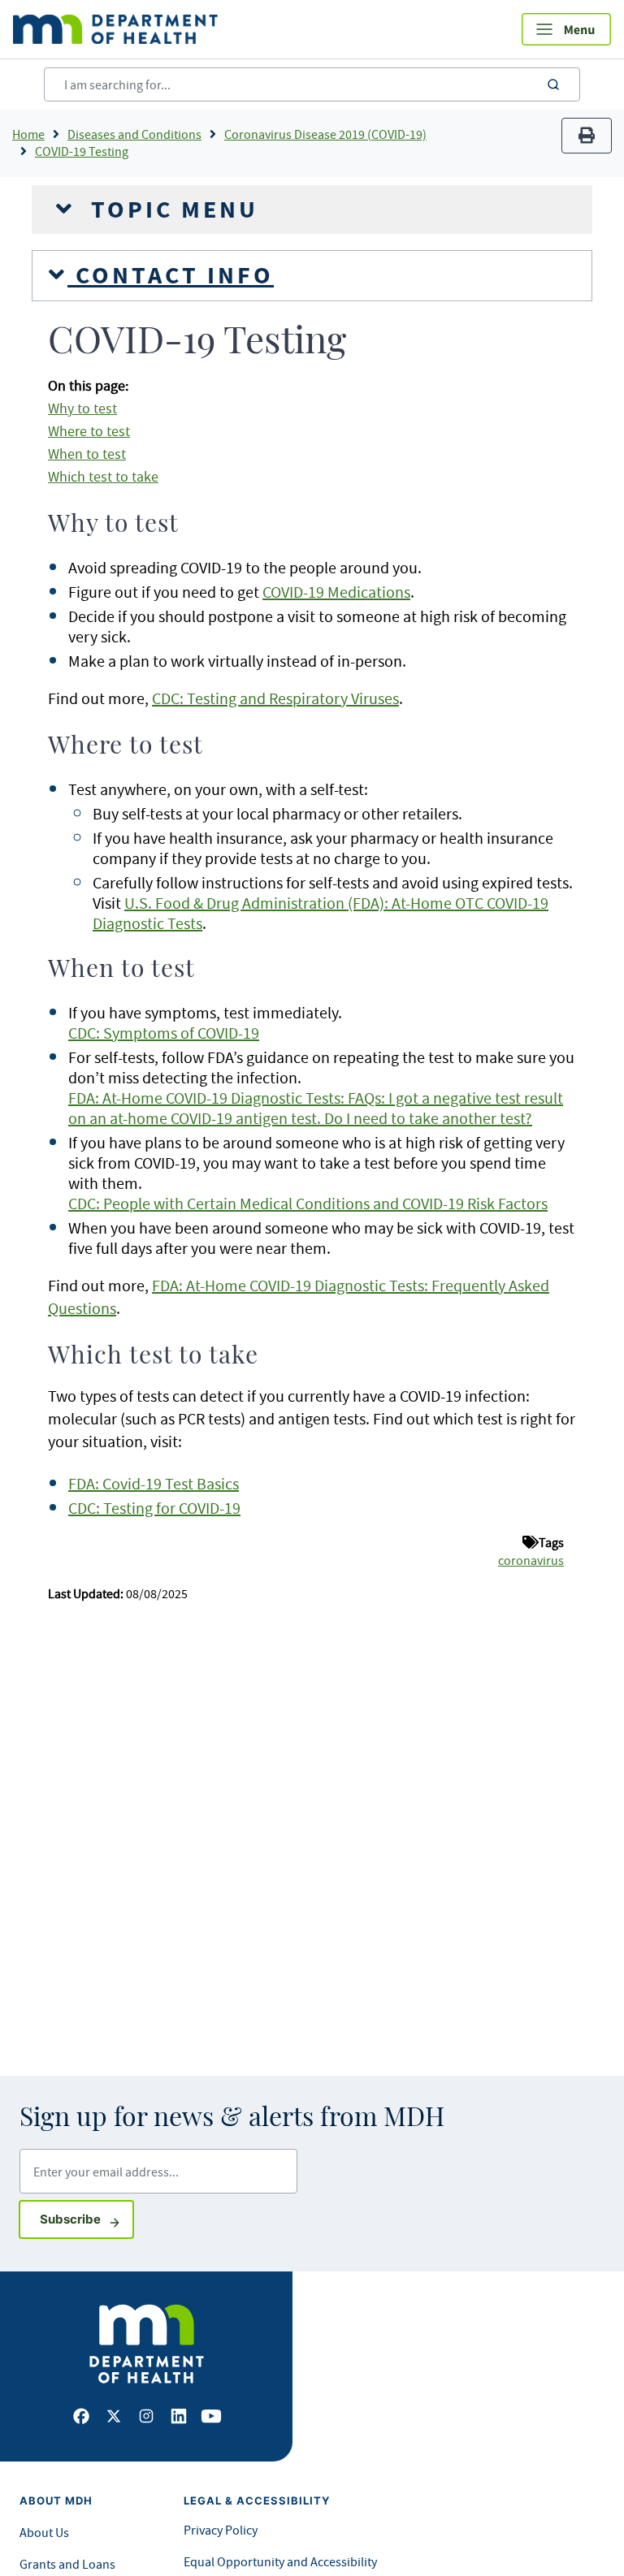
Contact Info (171, 275)
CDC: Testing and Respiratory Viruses (275, 698)
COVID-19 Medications (336, 592)
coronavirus (531, 1560)
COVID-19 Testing (82, 151)
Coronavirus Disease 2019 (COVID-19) (325, 134)
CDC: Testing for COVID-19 (154, 1508)
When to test (87, 454)
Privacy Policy (221, 2530)
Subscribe (87, 2219)
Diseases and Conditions (134, 134)
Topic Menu (171, 210)
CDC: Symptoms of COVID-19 (164, 1033)
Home (28, 134)
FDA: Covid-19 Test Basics (154, 1483)
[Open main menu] (566, 29)
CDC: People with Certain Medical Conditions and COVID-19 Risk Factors (308, 1203)
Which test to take (103, 477)
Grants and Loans (67, 2564)
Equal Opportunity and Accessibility (280, 2561)
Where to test (89, 431)
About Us (44, 2532)
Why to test (82, 408)
